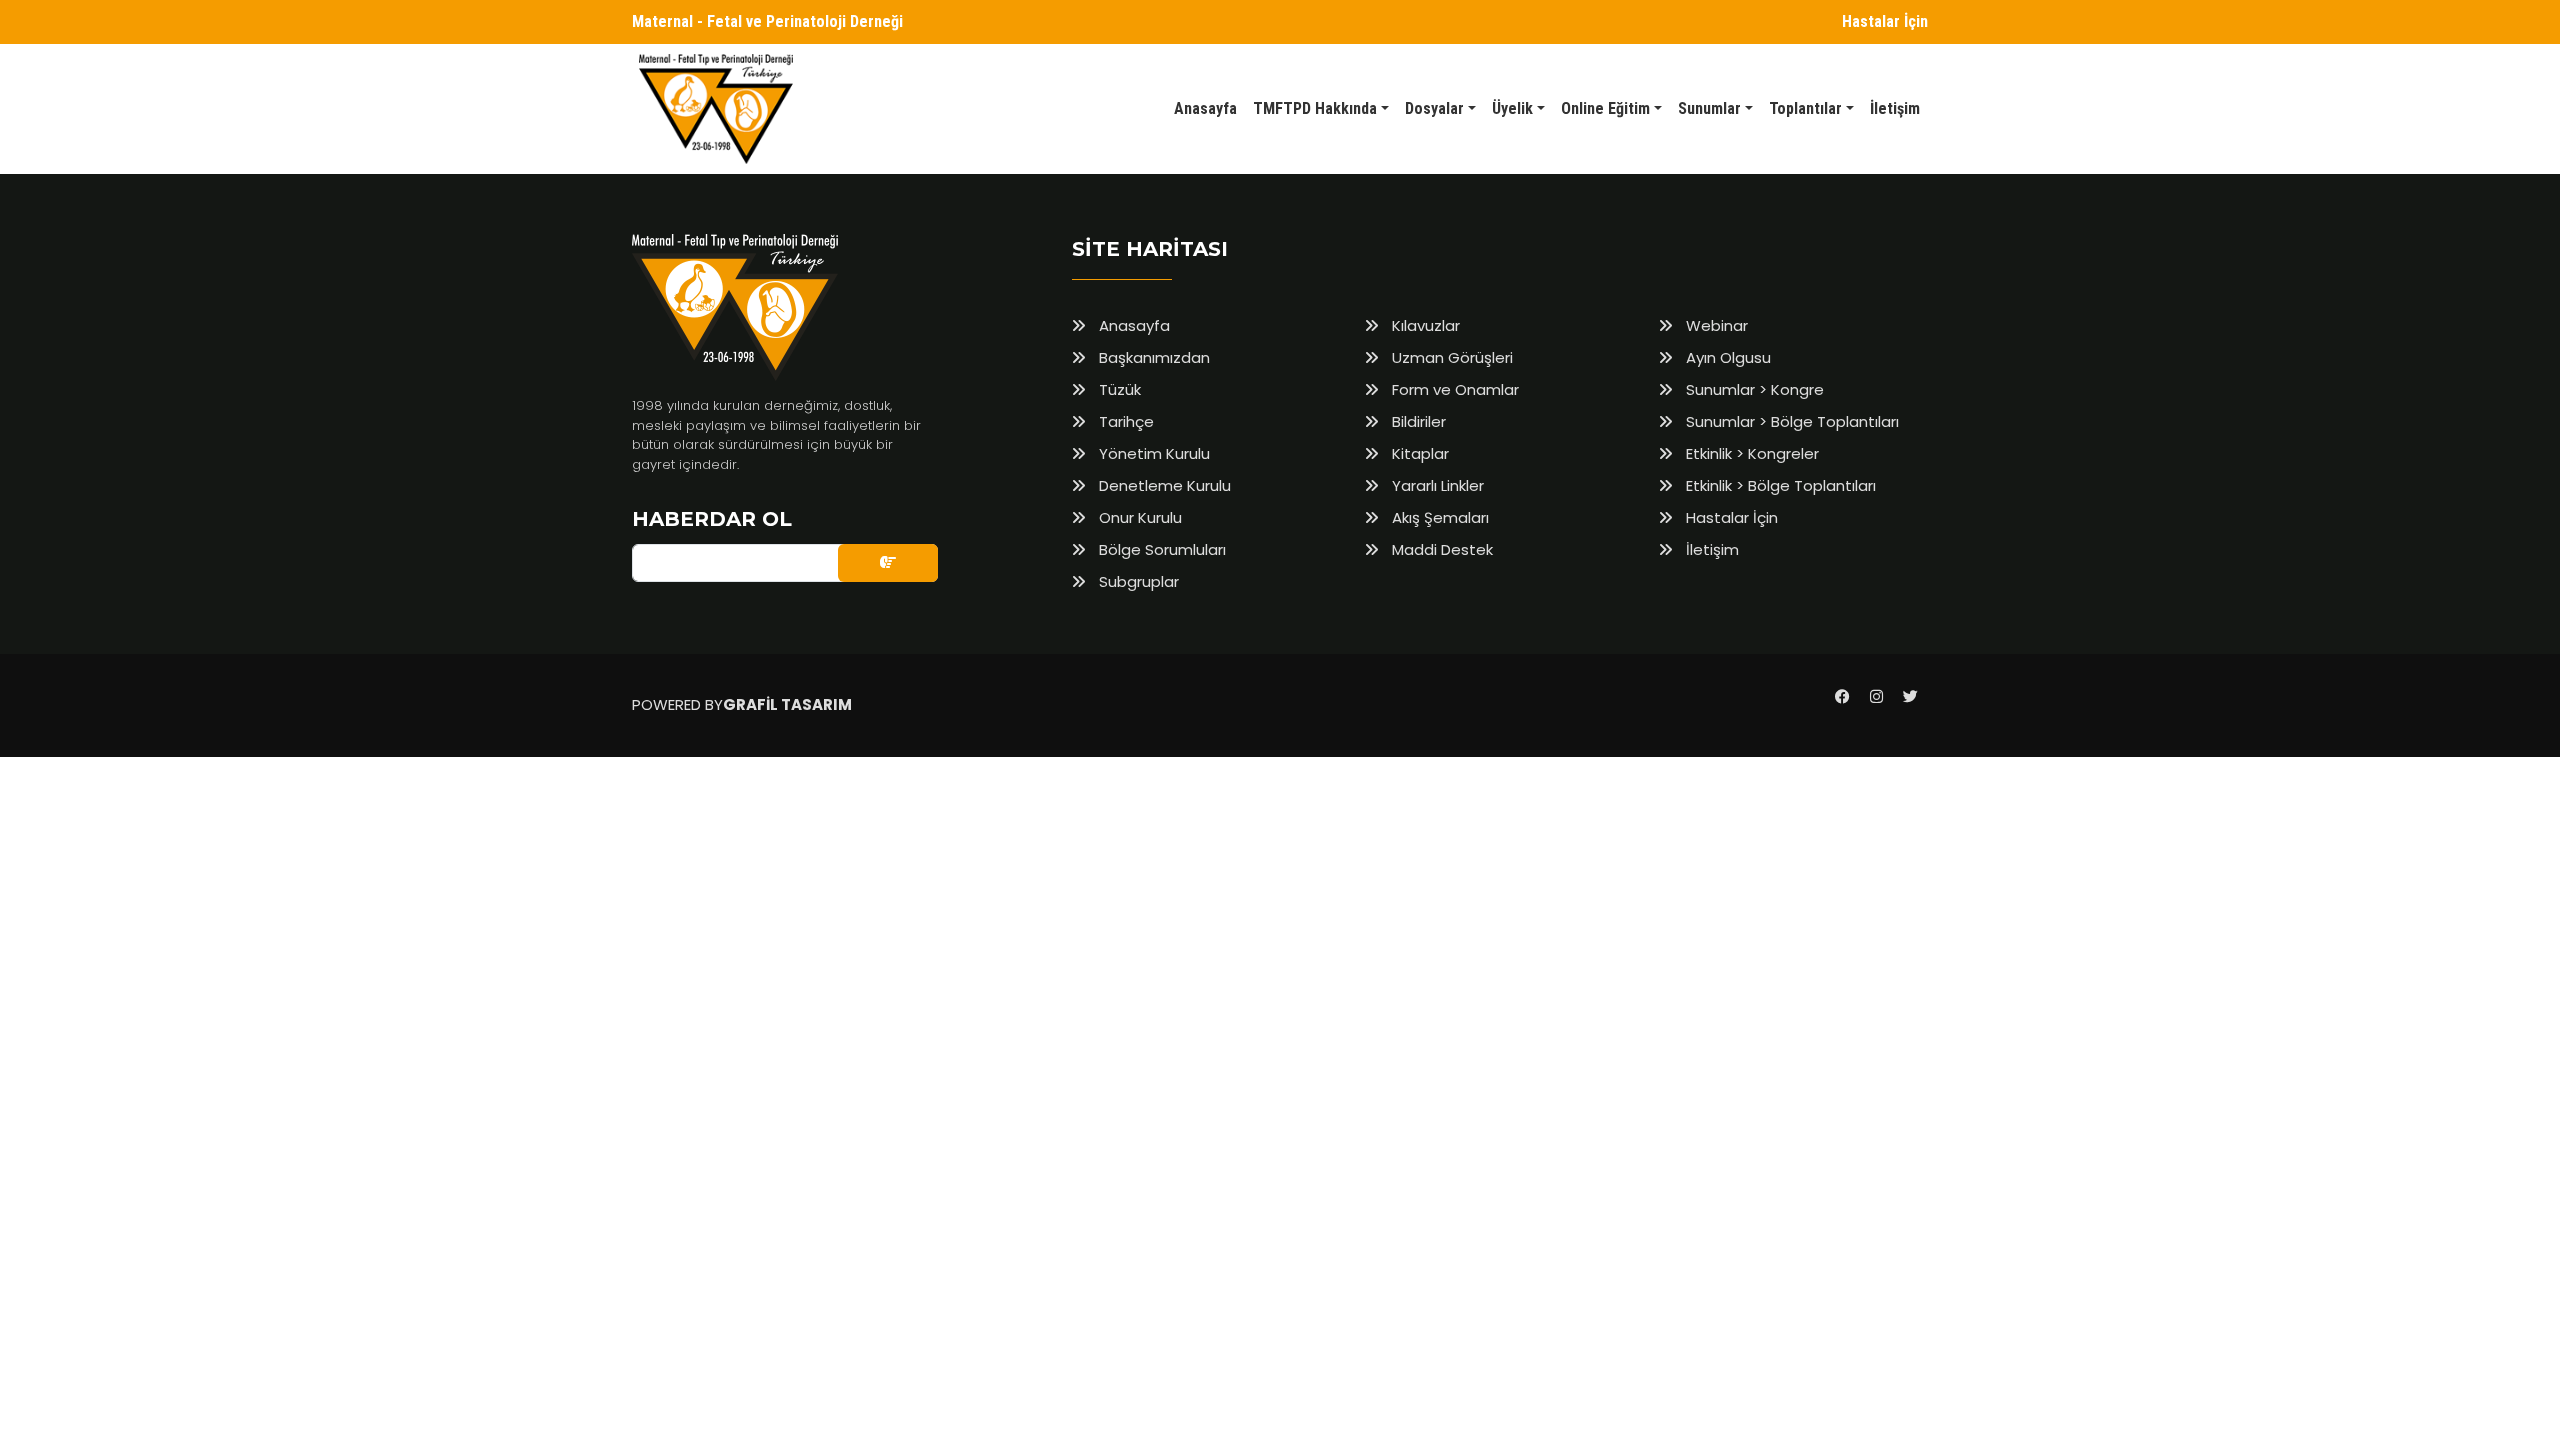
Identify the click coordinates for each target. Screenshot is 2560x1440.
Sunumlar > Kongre (1753, 389)
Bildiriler (1417, 421)
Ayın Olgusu (1726, 357)
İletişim (1710, 549)
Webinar (1715, 325)
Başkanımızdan (1152, 357)
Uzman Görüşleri (1450, 357)
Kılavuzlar (1424, 325)
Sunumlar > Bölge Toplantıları (1790, 421)
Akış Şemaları (1438, 517)
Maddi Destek (1440, 549)
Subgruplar (1137, 581)
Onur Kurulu (1138, 517)
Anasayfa (1132, 325)
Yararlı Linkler (1436, 485)
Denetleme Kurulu (1163, 485)
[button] (1321, 109)
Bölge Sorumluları (1160, 549)
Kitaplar (1418, 453)
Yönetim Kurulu (1152, 453)
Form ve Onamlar (1453, 389)
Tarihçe (1124, 421)
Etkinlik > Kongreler (1750, 453)
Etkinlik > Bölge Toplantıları (1779, 485)
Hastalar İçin (1885, 21)
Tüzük (1118, 389)
